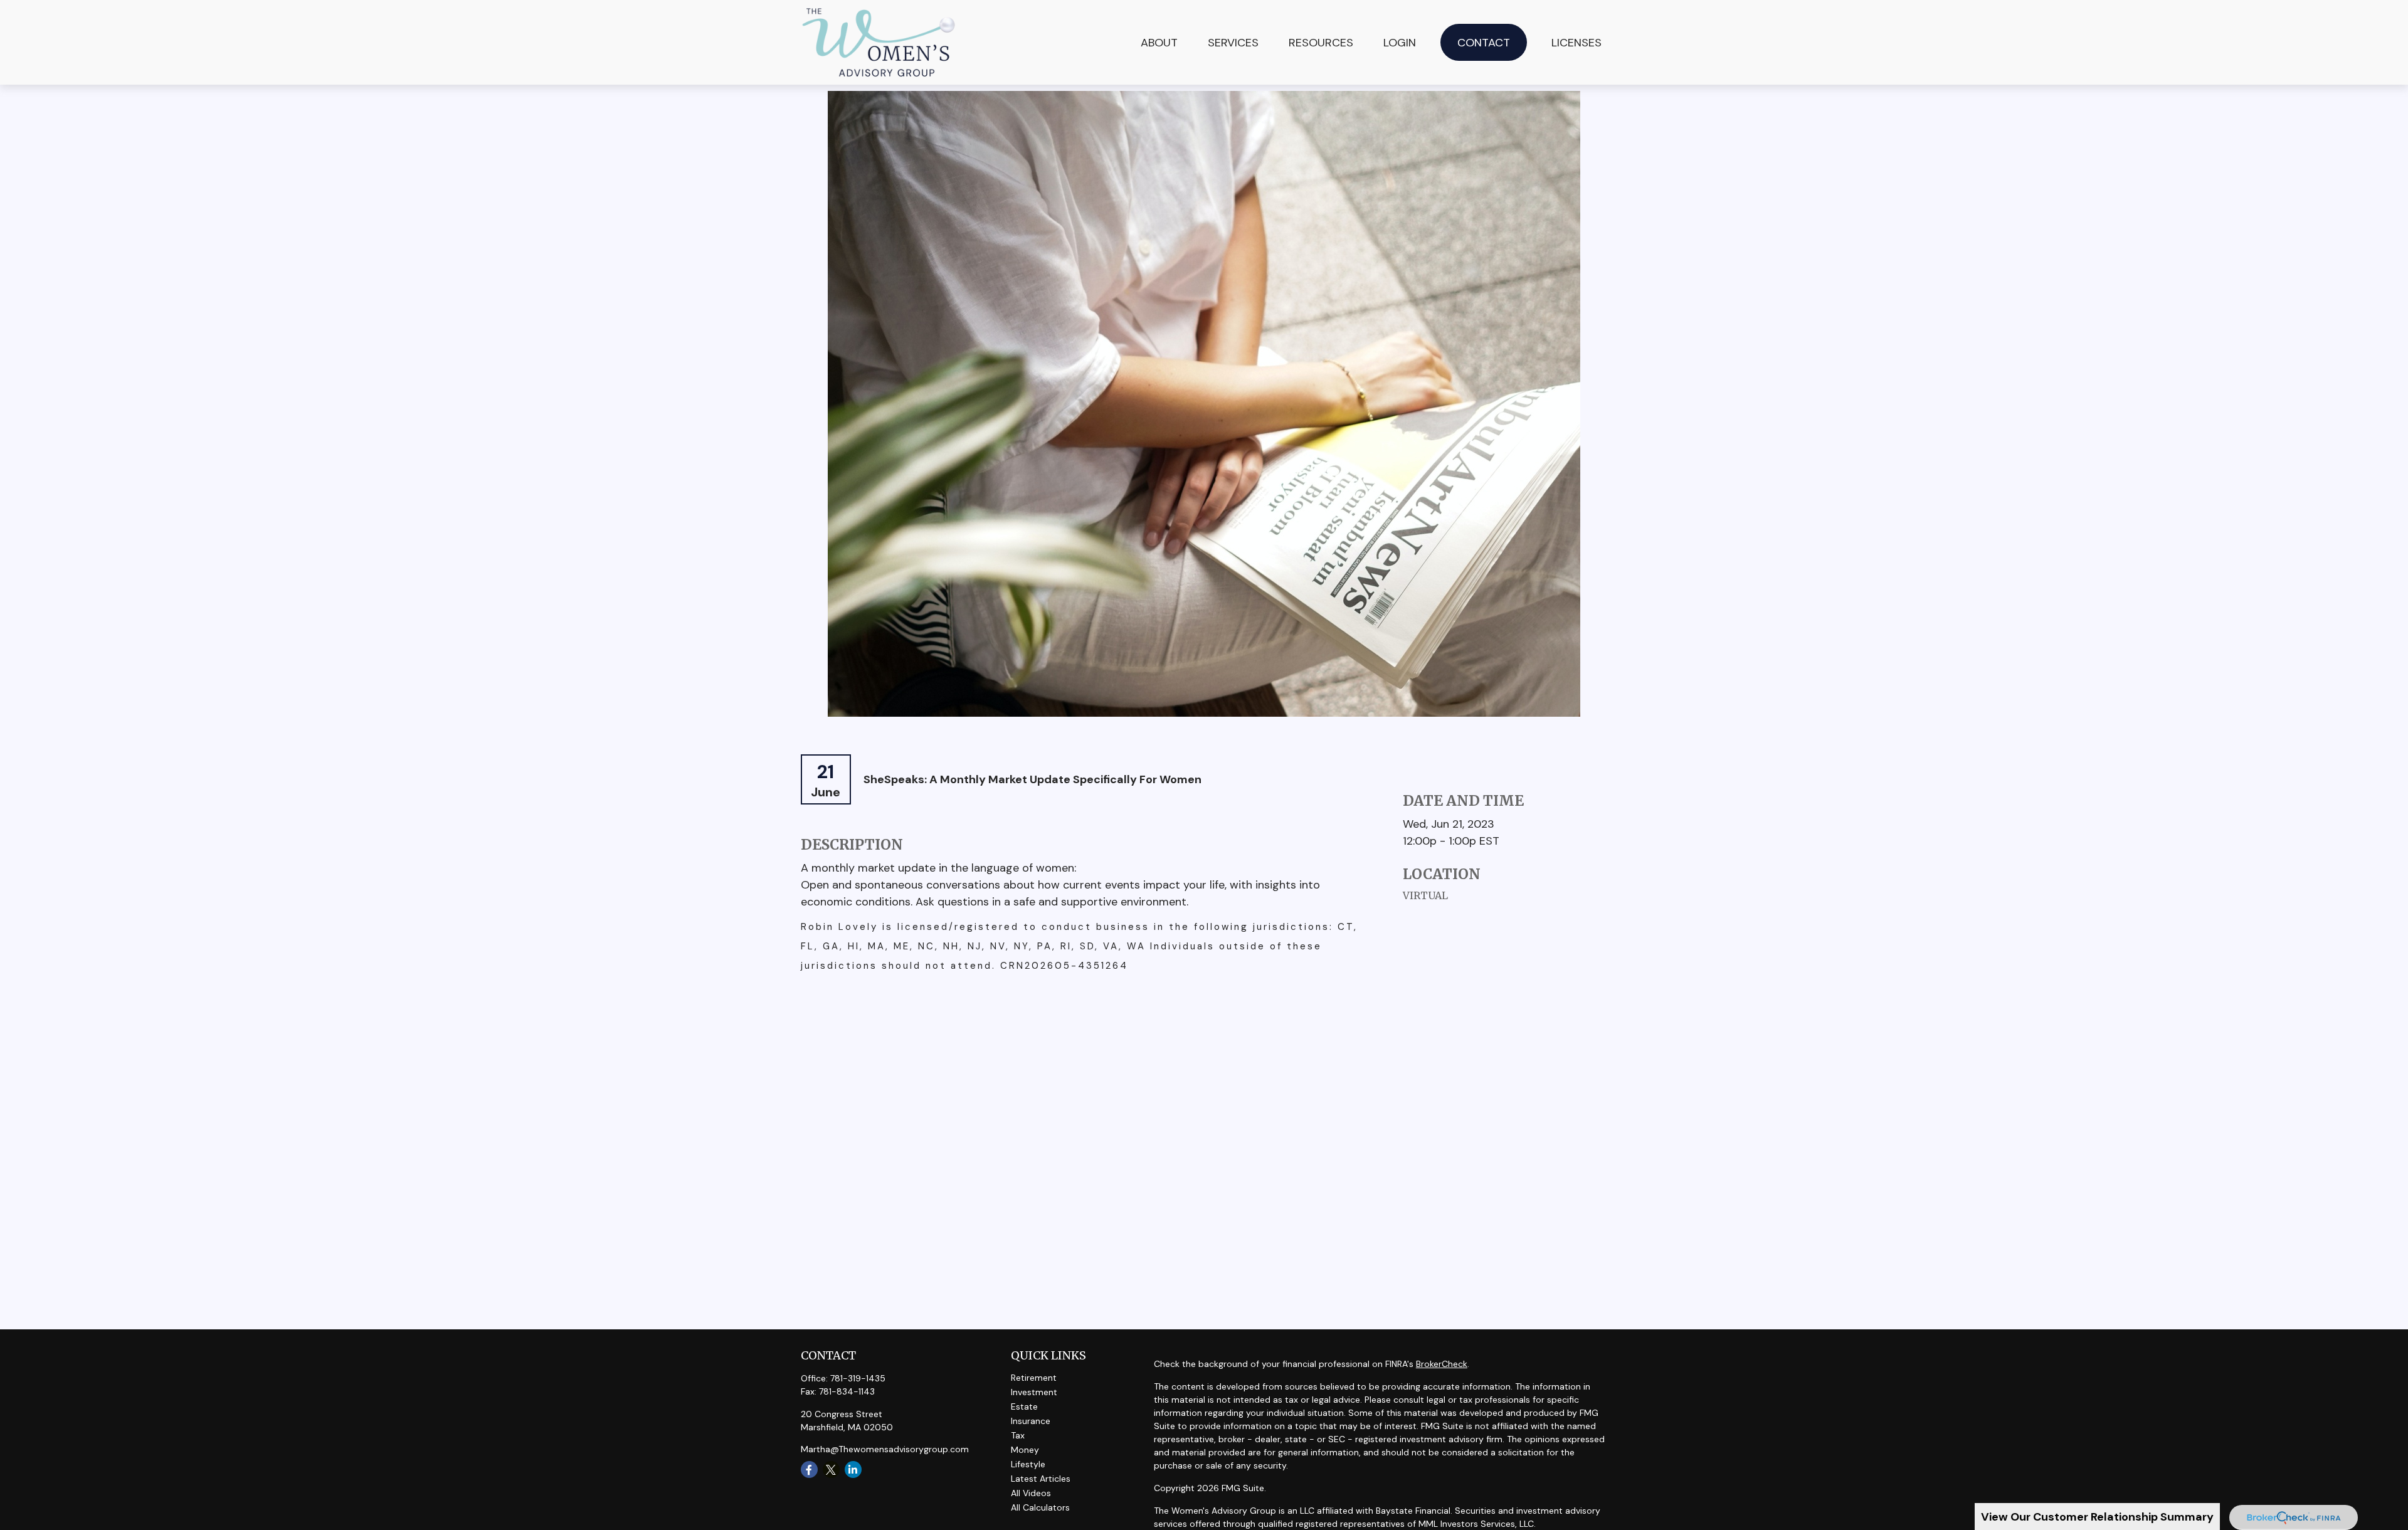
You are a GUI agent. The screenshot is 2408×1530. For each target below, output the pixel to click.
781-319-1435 (858, 1378)
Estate (1024, 1406)
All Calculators (1040, 1507)
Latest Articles (1041, 1479)
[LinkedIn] (853, 1469)
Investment (1034, 1392)
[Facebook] (809, 1469)
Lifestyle (1028, 1464)
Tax (1018, 1435)
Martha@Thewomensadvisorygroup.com (885, 1449)
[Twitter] (831, 1469)
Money (1025, 1450)
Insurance (1031, 1421)
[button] (1233, 42)
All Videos (1031, 1493)
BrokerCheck (1442, 1364)
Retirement (1034, 1378)
